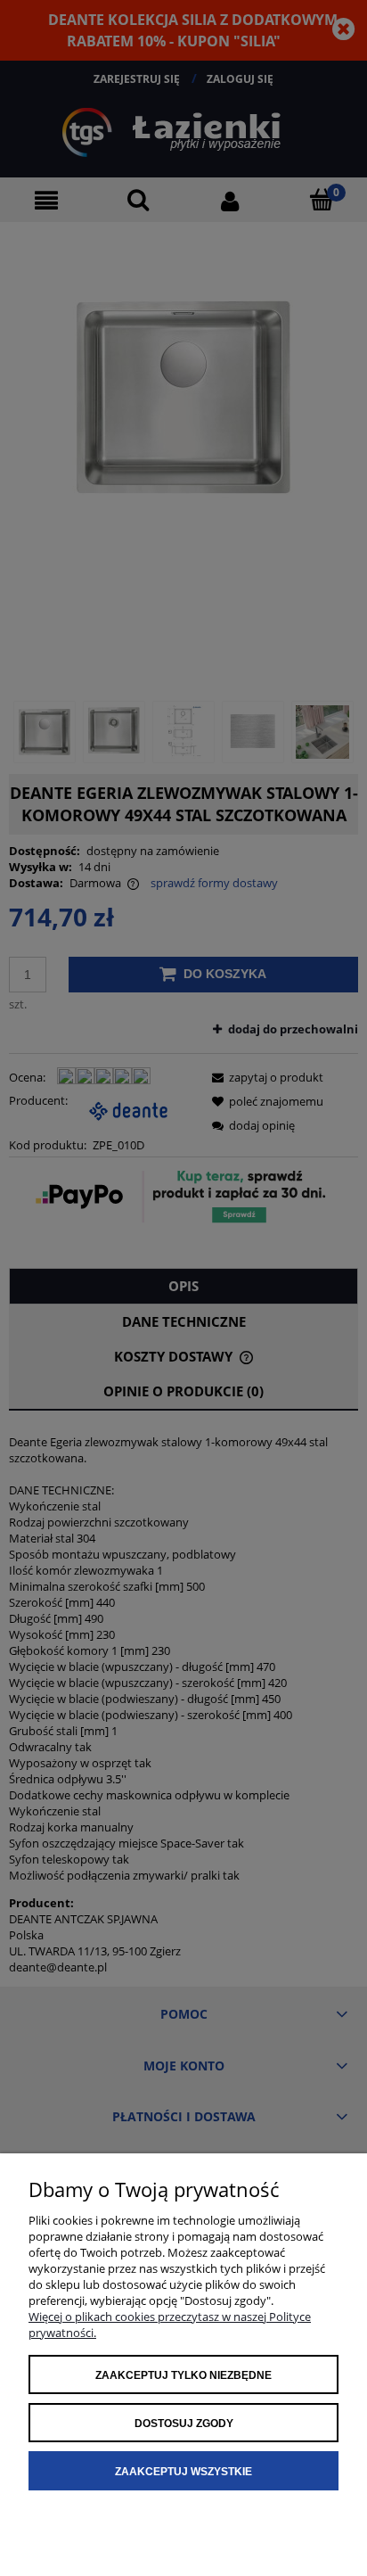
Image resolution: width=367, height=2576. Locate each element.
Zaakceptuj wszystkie (183, 2472)
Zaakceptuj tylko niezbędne (183, 2375)
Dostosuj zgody (184, 2424)
